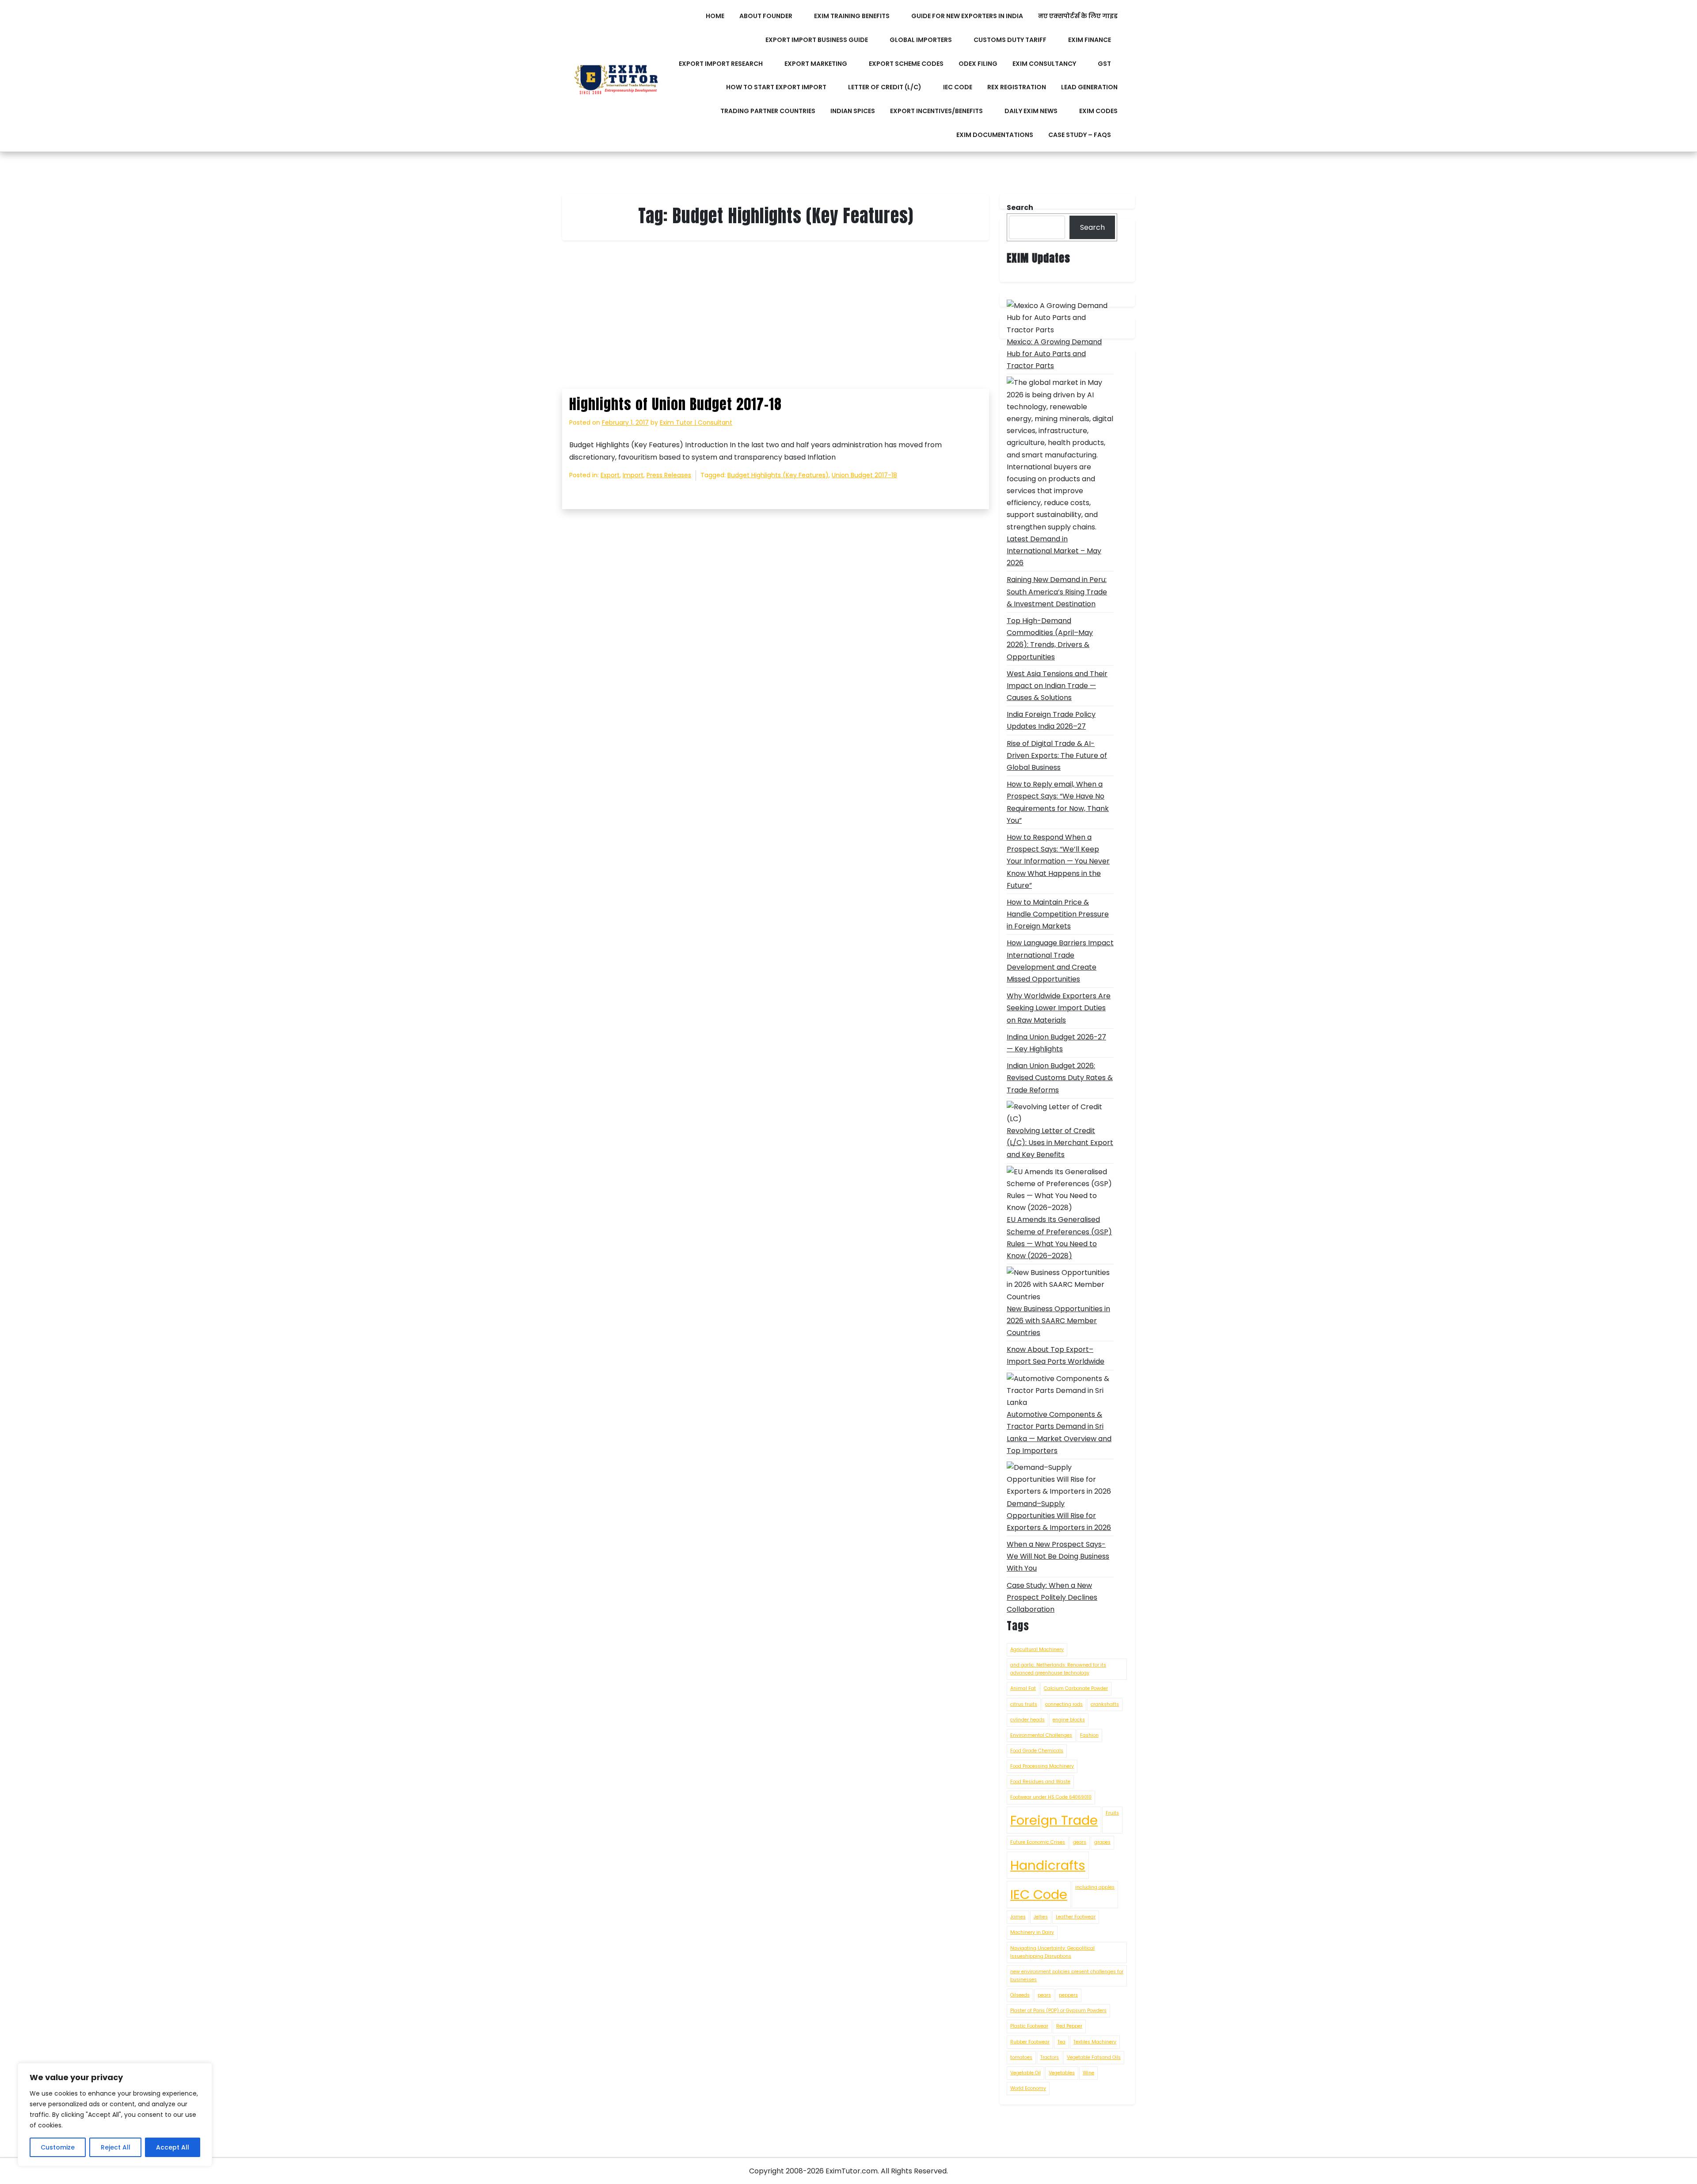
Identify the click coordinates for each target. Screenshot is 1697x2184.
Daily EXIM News (1031, 111)
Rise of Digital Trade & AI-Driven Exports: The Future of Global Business (1057, 755)
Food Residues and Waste (1040, 1782)
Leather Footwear (1076, 1917)
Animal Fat (1023, 1688)
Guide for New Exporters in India (967, 16)
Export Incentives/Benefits (936, 111)
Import (633, 475)
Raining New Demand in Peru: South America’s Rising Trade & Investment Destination (1057, 592)
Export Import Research (721, 64)
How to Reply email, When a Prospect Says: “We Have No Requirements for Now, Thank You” (1058, 802)
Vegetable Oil (1025, 2073)
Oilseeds (1020, 1995)
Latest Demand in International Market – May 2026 (1054, 551)
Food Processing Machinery (1042, 1766)
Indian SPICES (853, 111)
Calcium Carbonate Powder (1076, 1688)
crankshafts (1105, 1704)
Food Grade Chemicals (1037, 1751)
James (1018, 1917)
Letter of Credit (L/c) (885, 87)
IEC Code (958, 87)
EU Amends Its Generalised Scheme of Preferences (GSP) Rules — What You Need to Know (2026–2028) (1059, 1238)
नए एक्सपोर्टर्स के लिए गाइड (1078, 16)
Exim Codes (1098, 111)
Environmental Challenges (1041, 1735)
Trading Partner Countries (768, 111)
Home (715, 16)
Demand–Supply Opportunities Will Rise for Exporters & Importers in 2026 (1059, 1516)
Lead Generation (1089, 87)
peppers (1068, 1995)
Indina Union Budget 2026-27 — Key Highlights (1056, 1043)
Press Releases (669, 475)
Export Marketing (816, 64)
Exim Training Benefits (852, 16)
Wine (1088, 2073)
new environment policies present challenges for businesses (1067, 1976)
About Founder (766, 16)
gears (1080, 1842)
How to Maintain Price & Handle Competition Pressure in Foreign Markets (1058, 914)
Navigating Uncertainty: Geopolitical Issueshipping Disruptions (1052, 1952)
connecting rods (1064, 1704)
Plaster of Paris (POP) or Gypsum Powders (1058, 2011)
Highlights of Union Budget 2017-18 (675, 404)
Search (1092, 227)
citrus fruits (1024, 1704)
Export (610, 475)
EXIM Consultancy (1044, 64)
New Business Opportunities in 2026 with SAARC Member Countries (1058, 1321)
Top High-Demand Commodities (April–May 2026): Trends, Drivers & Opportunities (1050, 639)
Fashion (1089, 1735)
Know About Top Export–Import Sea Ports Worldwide (1056, 1355)
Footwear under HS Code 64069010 (1051, 1797)
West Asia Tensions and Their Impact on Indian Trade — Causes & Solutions (1057, 686)
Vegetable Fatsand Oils (1094, 2057)
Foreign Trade (1054, 1820)
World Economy (1028, 2088)
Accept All (173, 2147)
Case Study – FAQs (1080, 135)
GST (1104, 64)
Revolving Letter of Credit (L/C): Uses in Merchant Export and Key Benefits (1060, 1143)
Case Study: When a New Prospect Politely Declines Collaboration (1052, 1597)
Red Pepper (1069, 2026)
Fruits (1112, 1813)
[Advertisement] (776, 323)
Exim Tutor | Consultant (696, 422)
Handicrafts (1048, 1865)
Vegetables (1062, 2073)
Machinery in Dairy (1032, 1932)
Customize (58, 2147)
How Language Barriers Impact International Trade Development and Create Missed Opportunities (1060, 961)
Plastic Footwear (1029, 2026)
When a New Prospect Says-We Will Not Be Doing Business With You (1058, 1556)
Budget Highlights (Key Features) (778, 475)
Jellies (1041, 1917)
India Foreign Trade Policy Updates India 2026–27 (1051, 720)
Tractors (1050, 2057)
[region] (115, 2115)
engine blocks (1069, 1720)
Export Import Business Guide (817, 40)
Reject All (116, 2147)
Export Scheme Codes (906, 64)
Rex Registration (1017, 87)
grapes (1102, 1842)
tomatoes (1021, 2057)
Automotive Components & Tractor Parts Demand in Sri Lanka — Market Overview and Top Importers (1059, 1433)
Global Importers (921, 40)
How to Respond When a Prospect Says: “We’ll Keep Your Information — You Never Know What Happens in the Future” (1058, 861)
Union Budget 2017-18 (864, 475)
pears (1044, 1995)
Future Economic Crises (1038, 1842)
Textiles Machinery (1095, 2042)
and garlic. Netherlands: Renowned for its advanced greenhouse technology (1058, 1669)
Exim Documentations (995, 135)
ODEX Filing (978, 64)
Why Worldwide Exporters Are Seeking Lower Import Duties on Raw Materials (1059, 1008)
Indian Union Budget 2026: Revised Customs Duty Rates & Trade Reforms (1060, 1078)
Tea (1062, 2042)
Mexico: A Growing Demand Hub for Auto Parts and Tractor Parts (1054, 354)
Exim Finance (1090, 40)
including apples (1095, 1887)
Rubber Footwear (1030, 2042)
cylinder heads (1027, 1720)
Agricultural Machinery (1037, 1649)
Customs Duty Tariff (1010, 40)
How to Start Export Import (776, 87)
